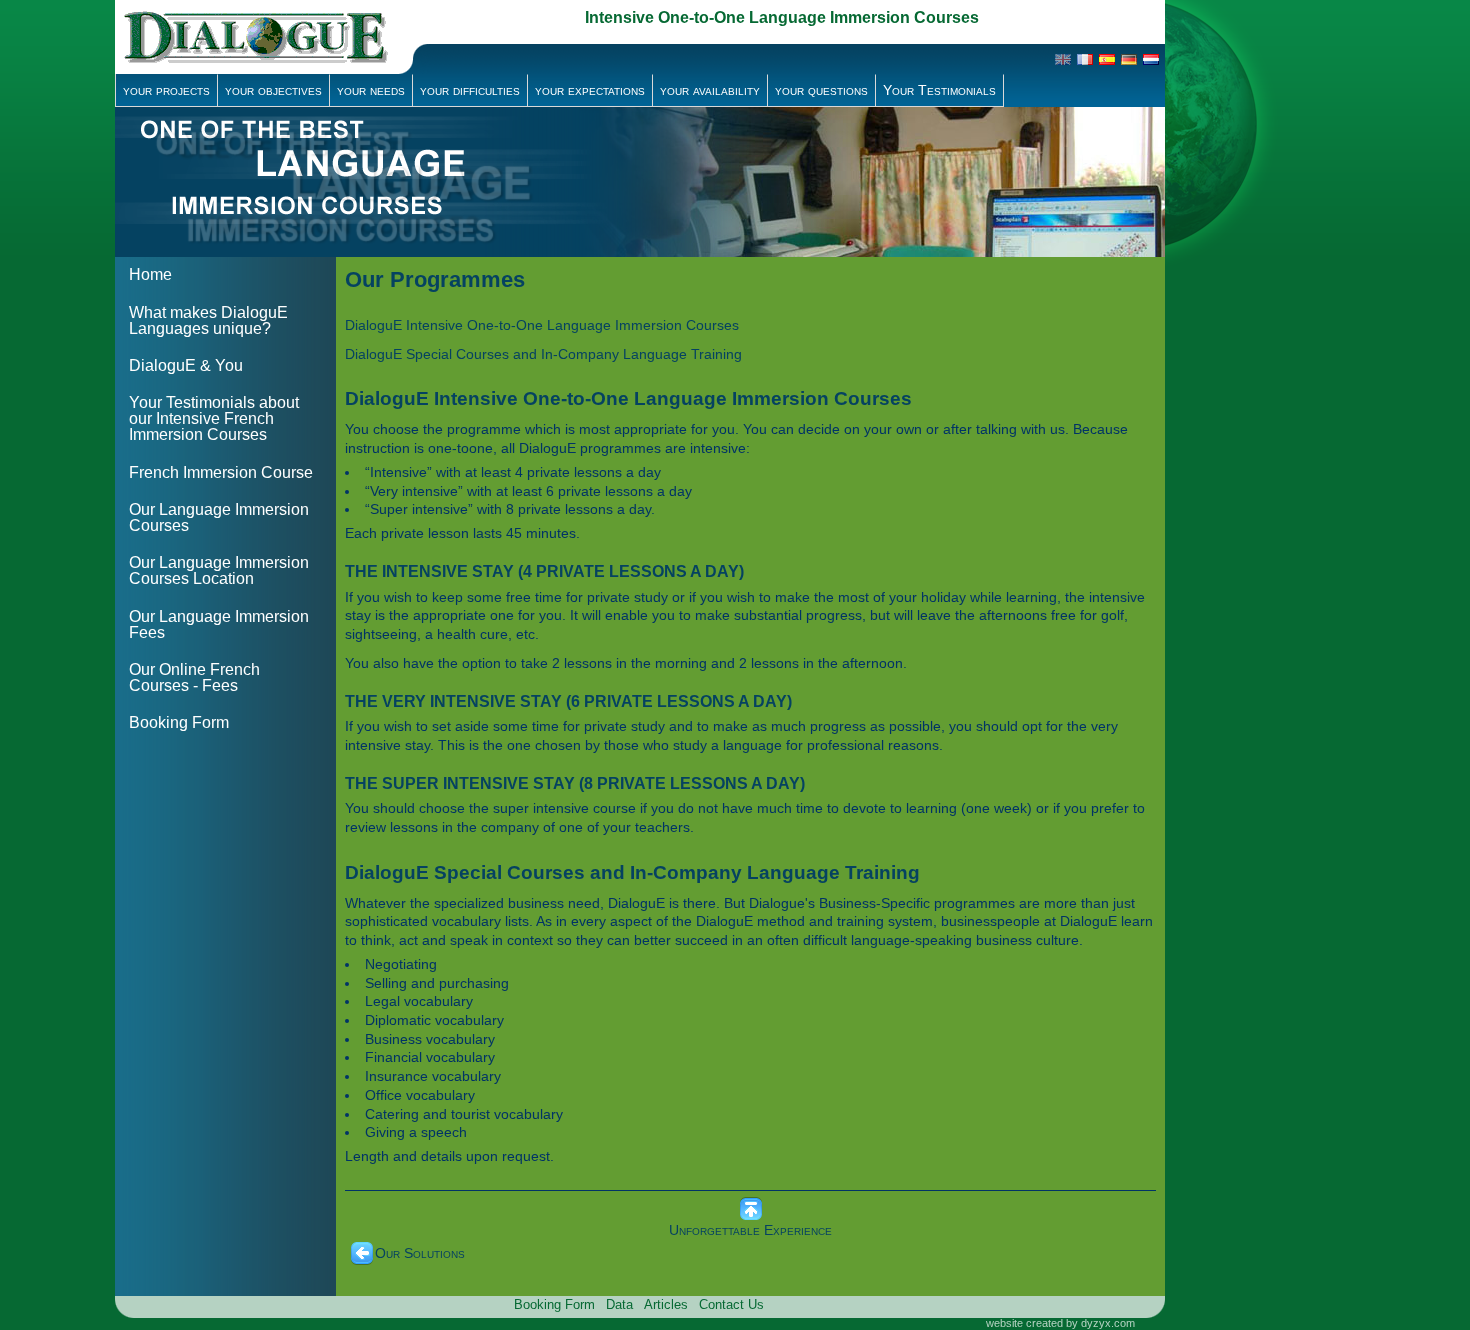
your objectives (273, 90)
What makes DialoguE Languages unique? (208, 320)
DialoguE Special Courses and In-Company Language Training (543, 354)
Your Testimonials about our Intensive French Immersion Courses (214, 418)
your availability (710, 90)
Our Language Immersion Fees (219, 624)
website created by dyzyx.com (1060, 1323)
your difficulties (470, 90)
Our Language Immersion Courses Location (219, 570)
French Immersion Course (221, 472)
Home (150, 274)
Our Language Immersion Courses (219, 517)
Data (619, 1304)
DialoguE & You (186, 365)
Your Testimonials (939, 90)
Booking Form (179, 722)
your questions (821, 90)
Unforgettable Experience (750, 1230)
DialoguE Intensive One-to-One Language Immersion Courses (542, 325)
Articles (666, 1304)
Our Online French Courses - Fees (194, 677)
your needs (371, 90)
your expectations (590, 90)
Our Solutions (420, 1253)
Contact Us (731, 1304)
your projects (166, 90)
